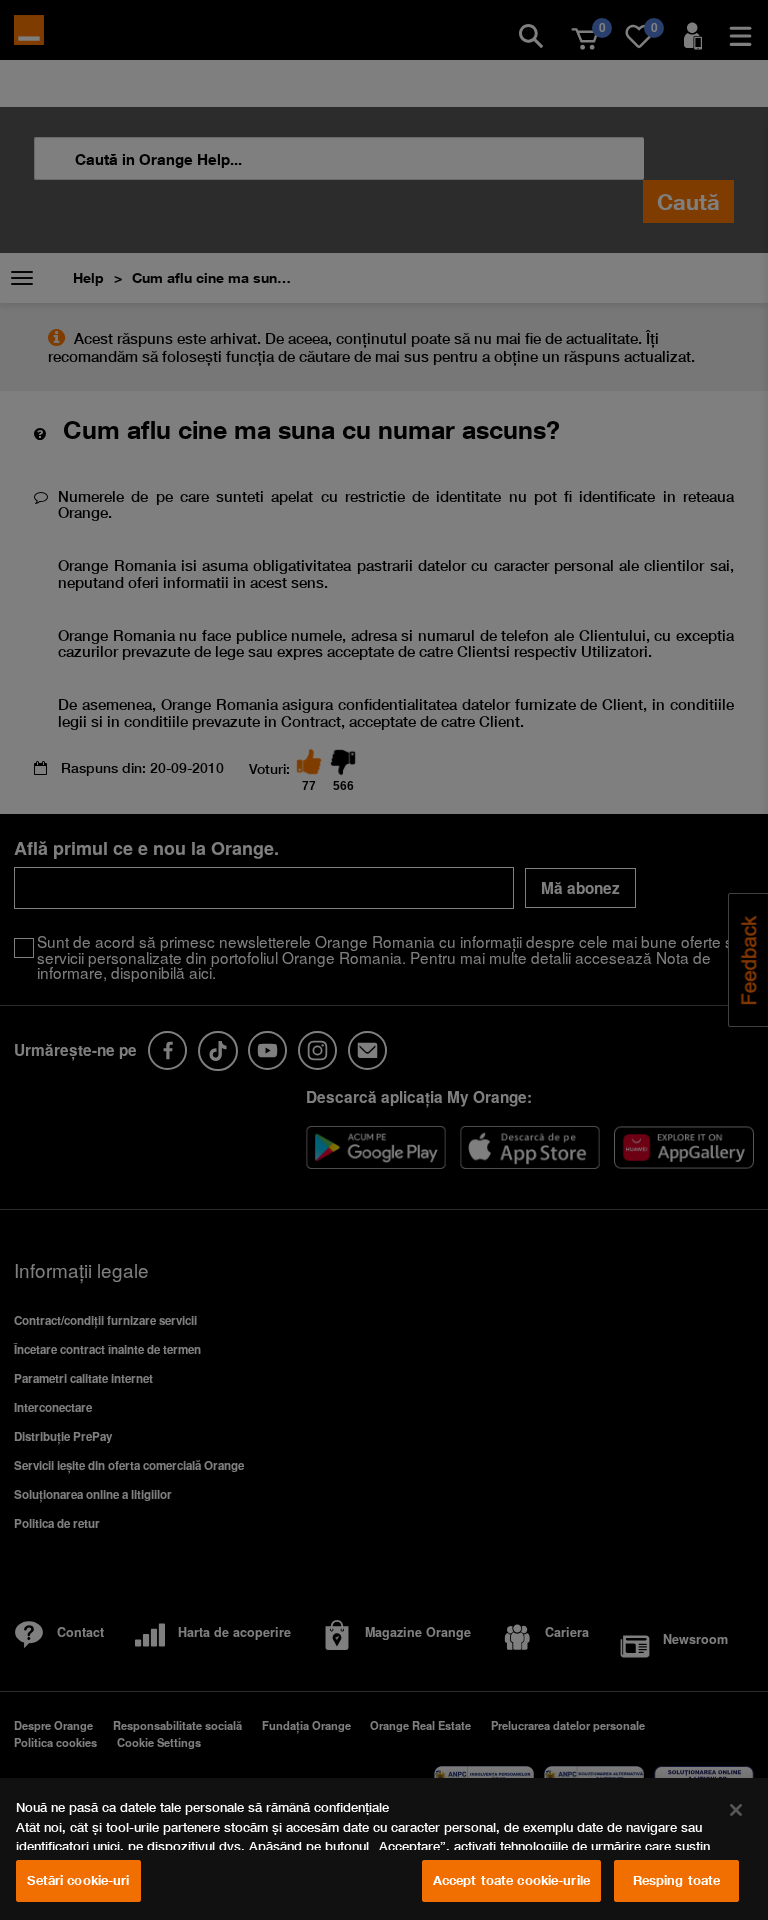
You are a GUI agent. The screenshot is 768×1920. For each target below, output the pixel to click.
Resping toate (677, 1880)
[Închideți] (736, 1810)
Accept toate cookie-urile (511, 1880)
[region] (384, 1849)
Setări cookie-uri (78, 1880)
